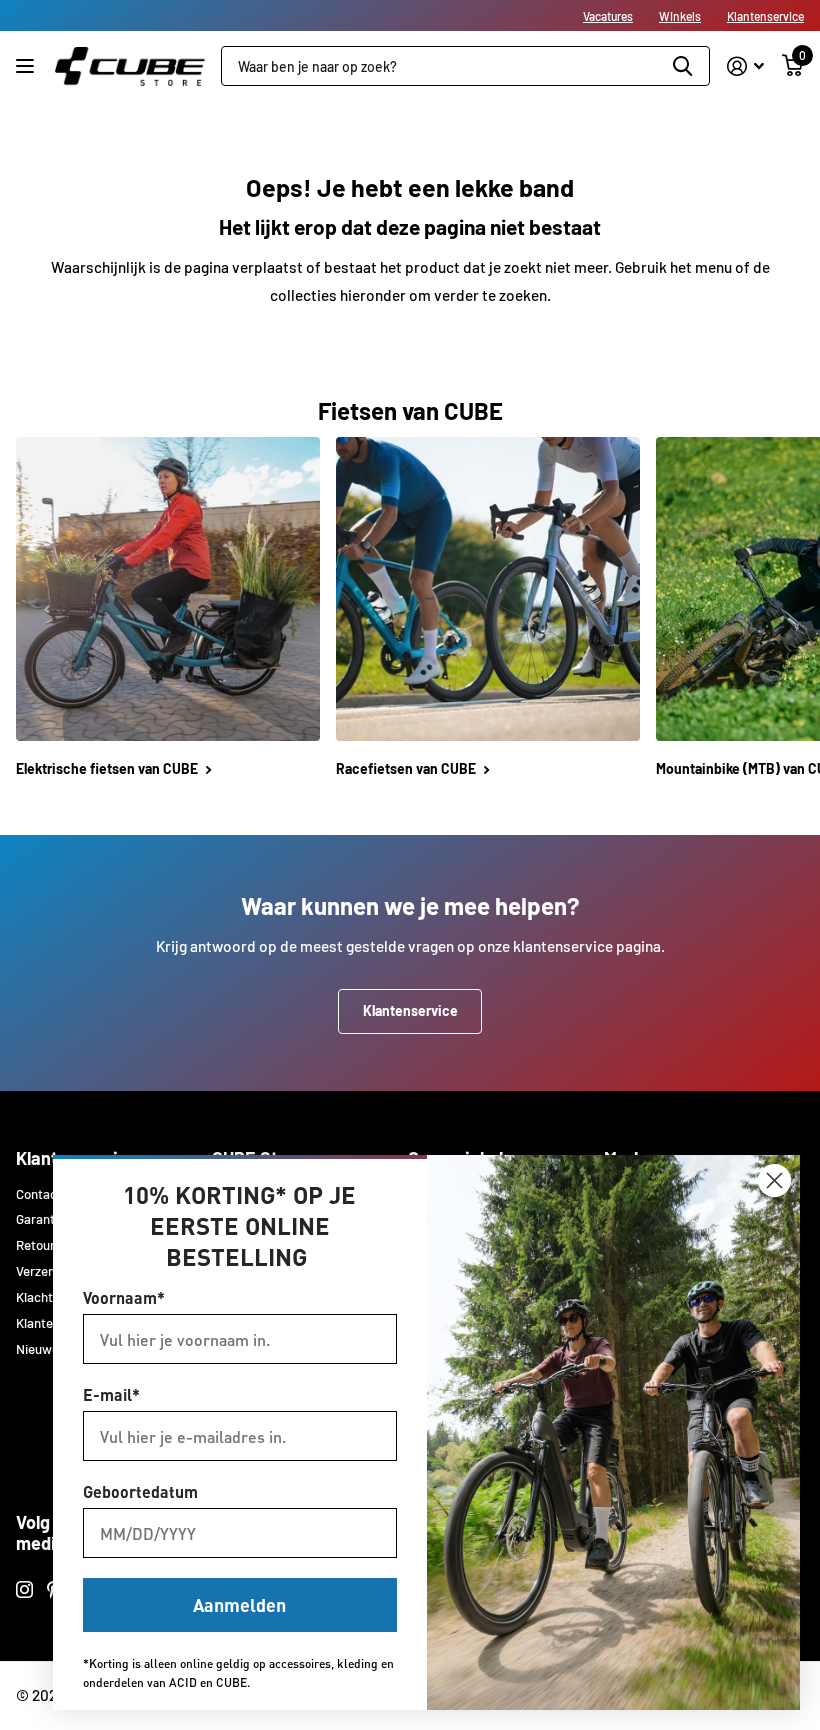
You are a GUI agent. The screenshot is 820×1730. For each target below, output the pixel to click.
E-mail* (111, 1394)
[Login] (745, 66)
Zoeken (682, 66)
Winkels (680, 16)
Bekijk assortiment (27, 66)
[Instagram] (24, 1589)
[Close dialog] (774, 1180)
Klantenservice (765, 16)
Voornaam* (124, 1297)
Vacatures (608, 16)
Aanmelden (239, 1604)
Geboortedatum (140, 1491)
